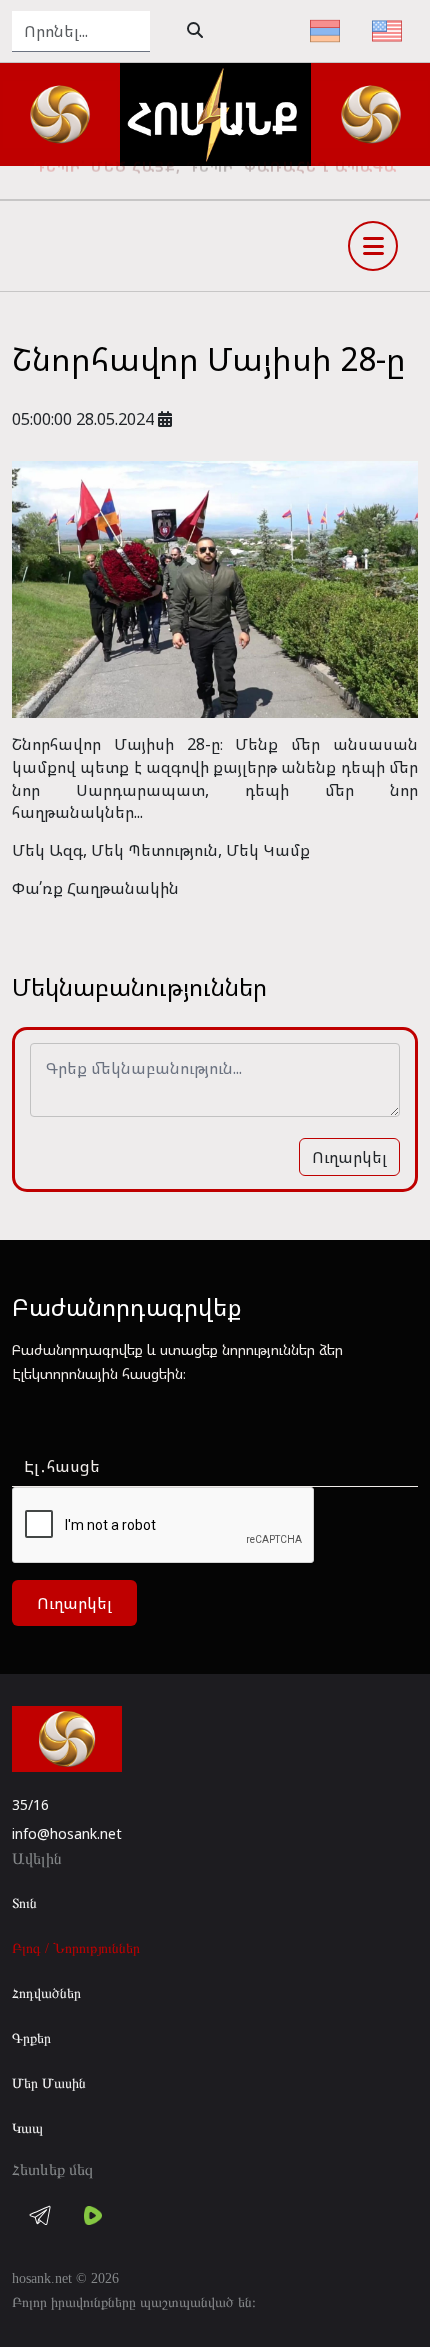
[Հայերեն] (325, 31)
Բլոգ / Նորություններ (76, 1948)
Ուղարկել (349, 1157)
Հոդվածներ (46, 1993)
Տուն (24, 1903)
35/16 (30, 1804)
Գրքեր (31, 2038)
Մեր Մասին (49, 2083)
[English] (387, 31)
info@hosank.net (67, 1833)
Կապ (27, 2128)
